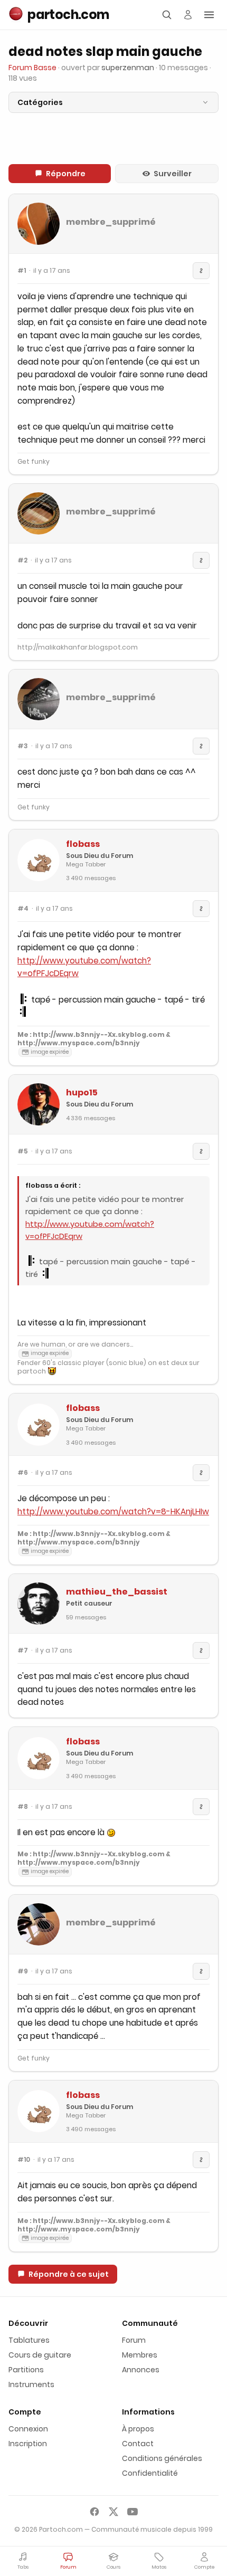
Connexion (28, 2429)
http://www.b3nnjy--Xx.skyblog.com (99, 1034)
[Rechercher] (167, 15)
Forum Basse (32, 68)
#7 (23, 1650)
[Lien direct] (201, 271)
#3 (23, 746)
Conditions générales (162, 2458)
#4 (23, 909)
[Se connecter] (188, 15)
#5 (23, 1151)
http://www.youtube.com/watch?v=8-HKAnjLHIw (113, 1511)
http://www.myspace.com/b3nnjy (79, 1043)
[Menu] (209, 15)
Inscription (28, 2444)
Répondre (66, 174)
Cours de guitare (40, 2355)
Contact (138, 2444)
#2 (22, 560)
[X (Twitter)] (113, 2512)
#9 (23, 1971)
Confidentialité (150, 2473)
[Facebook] (94, 2512)
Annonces (141, 2370)
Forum (134, 2340)
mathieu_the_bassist (117, 1592)
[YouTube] (133, 2512)
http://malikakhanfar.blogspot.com (78, 647)
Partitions (26, 2370)
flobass (83, 844)
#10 (24, 2160)
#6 (23, 1473)
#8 (23, 1807)
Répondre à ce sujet (69, 2274)
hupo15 (82, 1093)
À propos (138, 2429)
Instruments (31, 2384)
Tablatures (29, 2340)
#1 (22, 271)
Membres (140, 2355)
